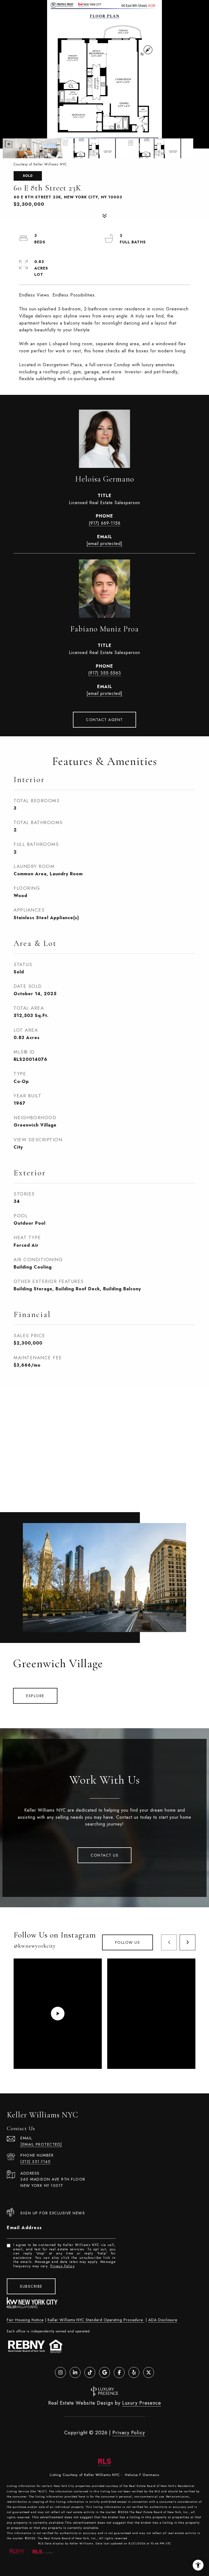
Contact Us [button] (104, 1855)
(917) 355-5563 (105, 673)
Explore (35, 1696)
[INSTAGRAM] (60, 2372)
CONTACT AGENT (104, 720)
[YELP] (134, 2372)
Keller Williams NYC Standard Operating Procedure (96, 2320)
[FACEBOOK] (119, 2372)
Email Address (24, 2228)
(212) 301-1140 (36, 2162)
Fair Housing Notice (25, 2320)
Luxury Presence (142, 2403)
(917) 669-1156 (105, 523)
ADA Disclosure (163, 2320)
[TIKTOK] (90, 2372)
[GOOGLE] (104, 2372)
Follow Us (128, 1942)
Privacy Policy (62, 2266)
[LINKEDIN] (75, 2372)
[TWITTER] (149, 2372)
